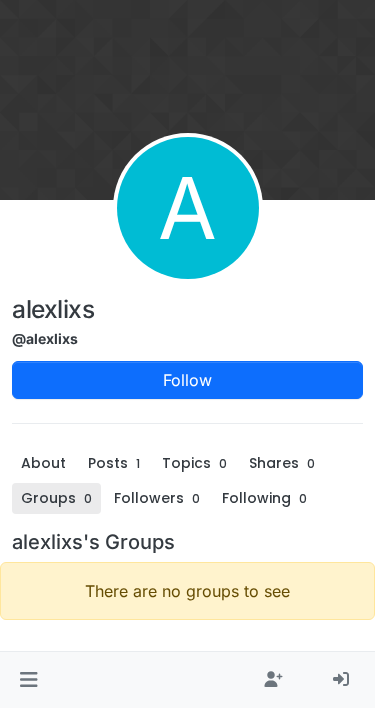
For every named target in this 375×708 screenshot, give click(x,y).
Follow (187, 380)
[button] (28, 680)
